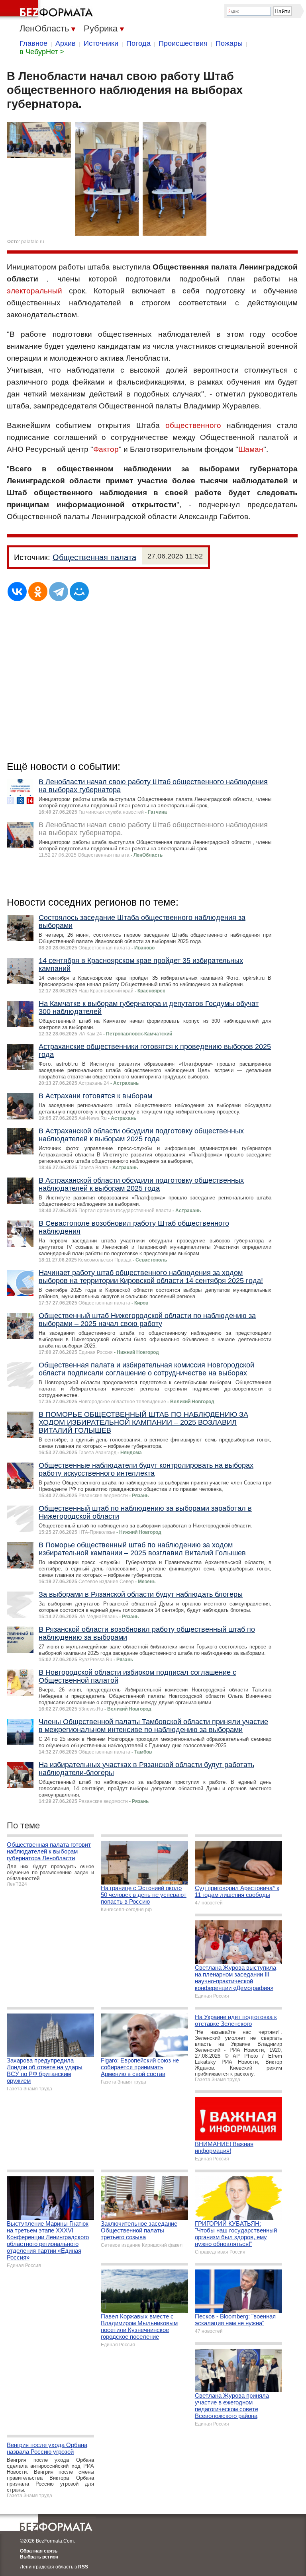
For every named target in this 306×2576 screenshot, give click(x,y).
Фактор (106, 449)
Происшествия (183, 43)
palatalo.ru (33, 242)
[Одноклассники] (38, 592)
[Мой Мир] (79, 592)
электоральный (34, 291)
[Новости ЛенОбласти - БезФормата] (48, 10)
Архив (66, 43)
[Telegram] (59, 592)
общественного (193, 425)
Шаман (251, 449)
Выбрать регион (39, 2557)
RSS (83, 2567)
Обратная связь (39, 2551)
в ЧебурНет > (42, 52)
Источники (101, 43)
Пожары (229, 43)
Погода (138, 43)
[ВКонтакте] (17, 592)
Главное (33, 43)
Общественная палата (94, 557)
